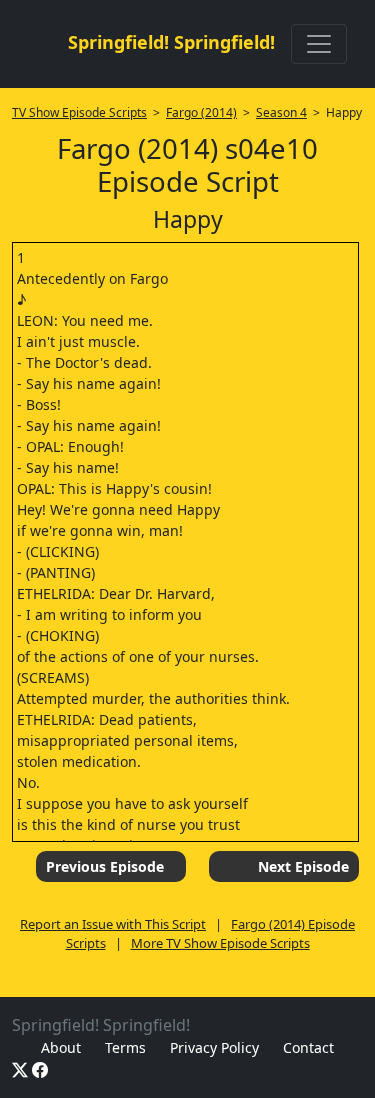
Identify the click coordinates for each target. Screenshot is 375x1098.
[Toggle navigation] (319, 44)
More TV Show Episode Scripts (220, 943)
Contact (308, 1047)
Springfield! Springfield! (171, 42)
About (61, 1047)
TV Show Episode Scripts (79, 112)
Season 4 (281, 112)
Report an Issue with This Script (113, 924)
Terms (125, 1047)
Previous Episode (105, 866)
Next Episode (303, 866)
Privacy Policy (214, 1047)
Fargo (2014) (201, 112)
